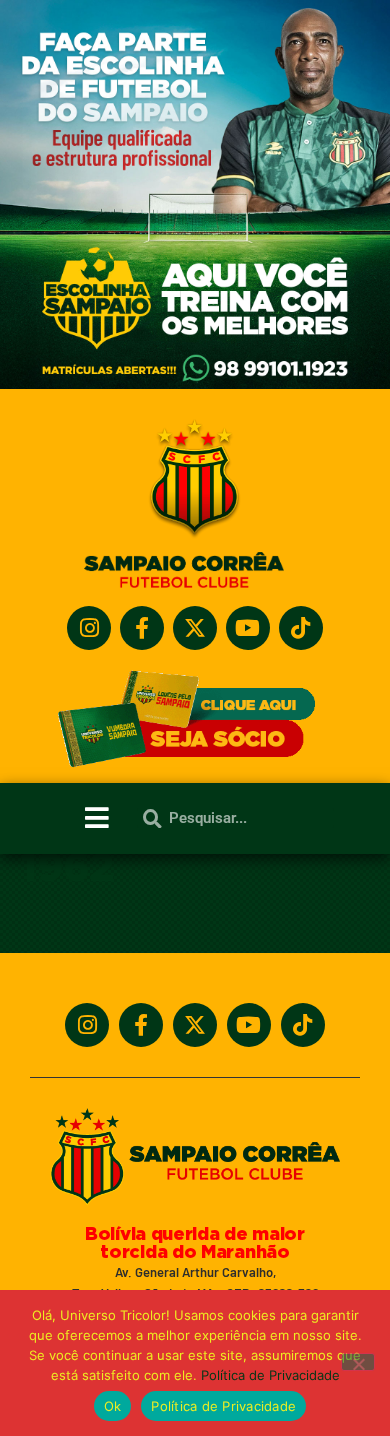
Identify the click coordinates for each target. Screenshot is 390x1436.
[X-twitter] (195, 628)
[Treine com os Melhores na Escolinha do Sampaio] (195, 384)
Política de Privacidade (270, 1375)
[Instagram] (89, 628)
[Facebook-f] (142, 628)
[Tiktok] (301, 628)
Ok (113, 1406)
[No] (358, 1362)
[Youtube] (248, 628)
